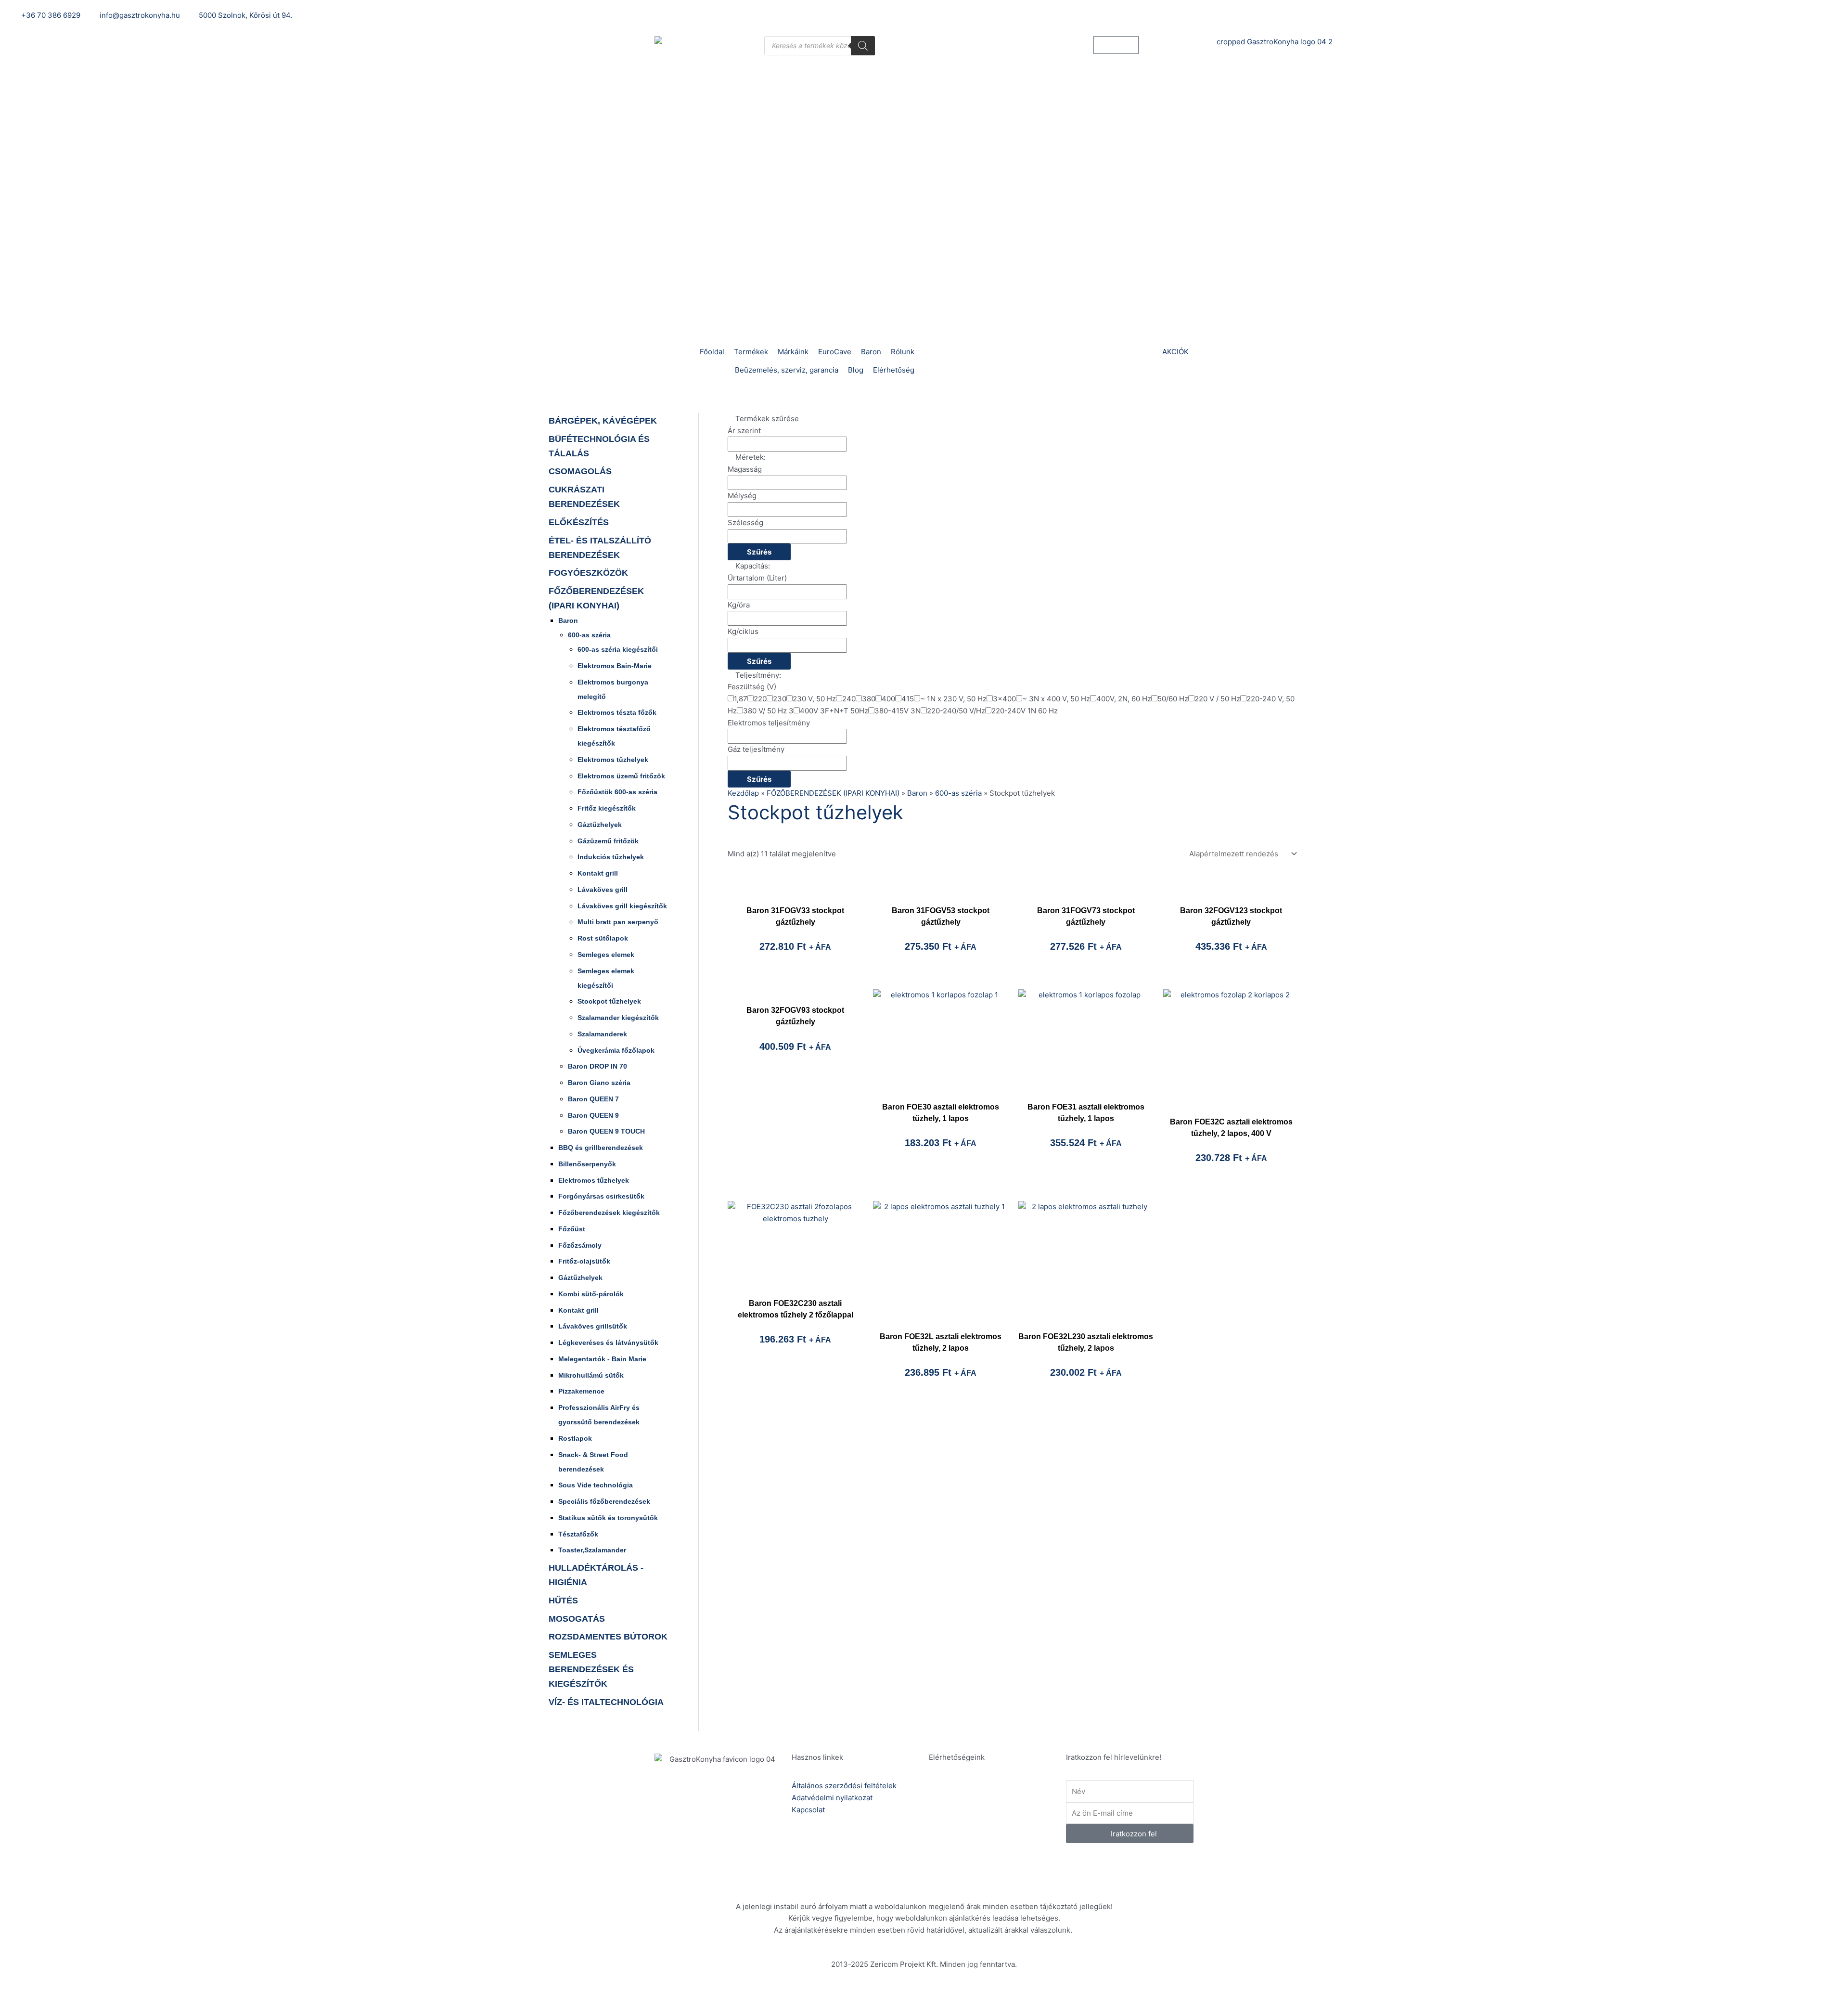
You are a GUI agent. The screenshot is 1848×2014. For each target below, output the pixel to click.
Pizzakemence (581, 1391)
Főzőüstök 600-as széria (617, 792)
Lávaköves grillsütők (593, 1326)
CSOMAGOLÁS (580, 471)
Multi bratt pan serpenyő (618, 922)
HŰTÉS (563, 1601)
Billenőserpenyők (587, 1164)
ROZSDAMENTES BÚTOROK (608, 1637)
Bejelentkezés (1260, 15)
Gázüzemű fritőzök (608, 841)
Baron (568, 620)
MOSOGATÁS (577, 1619)
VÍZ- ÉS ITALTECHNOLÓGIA (606, 1702)
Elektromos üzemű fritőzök (621, 776)
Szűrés (759, 552)
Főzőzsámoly (580, 1245)
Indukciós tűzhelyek (611, 857)
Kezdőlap (743, 793)
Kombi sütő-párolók (591, 1294)
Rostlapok (575, 1438)
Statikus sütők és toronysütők (608, 1518)
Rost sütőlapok (603, 938)
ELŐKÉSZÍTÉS (579, 522)
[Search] (863, 46)
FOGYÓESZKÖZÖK (588, 573)
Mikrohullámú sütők (591, 1375)
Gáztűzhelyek (600, 825)
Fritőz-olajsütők (584, 1261)
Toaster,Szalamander (592, 1550)
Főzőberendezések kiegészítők (609, 1213)
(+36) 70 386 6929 (992, 1798)
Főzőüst (572, 1229)
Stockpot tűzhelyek (609, 1001)
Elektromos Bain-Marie (615, 666)
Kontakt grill (598, 873)
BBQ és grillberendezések (601, 1148)
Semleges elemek (606, 955)
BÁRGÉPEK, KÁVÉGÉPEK (603, 421)
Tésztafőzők (578, 1534)
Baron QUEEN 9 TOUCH (606, 1131)
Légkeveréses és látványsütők (608, 1343)
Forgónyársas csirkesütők (601, 1196)
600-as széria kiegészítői (618, 649)
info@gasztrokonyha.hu (1000, 1832)
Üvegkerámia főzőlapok (616, 1050)
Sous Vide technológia (596, 1485)
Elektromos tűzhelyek (613, 760)
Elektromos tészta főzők (617, 712)
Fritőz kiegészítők (607, 808)
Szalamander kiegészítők (618, 1018)
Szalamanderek (602, 1034)
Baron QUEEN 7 (593, 1099)
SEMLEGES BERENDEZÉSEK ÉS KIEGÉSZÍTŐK (591, 1669)
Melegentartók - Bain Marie (602, 1359)
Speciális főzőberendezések (604, 1501)
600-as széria (589, 635)
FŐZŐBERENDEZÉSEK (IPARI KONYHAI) (833, 793)
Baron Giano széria (599, 1083)
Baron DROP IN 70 (597, 1066)
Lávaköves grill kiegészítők (622, 906)
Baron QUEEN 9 (593, 1115)
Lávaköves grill (603, 890)
